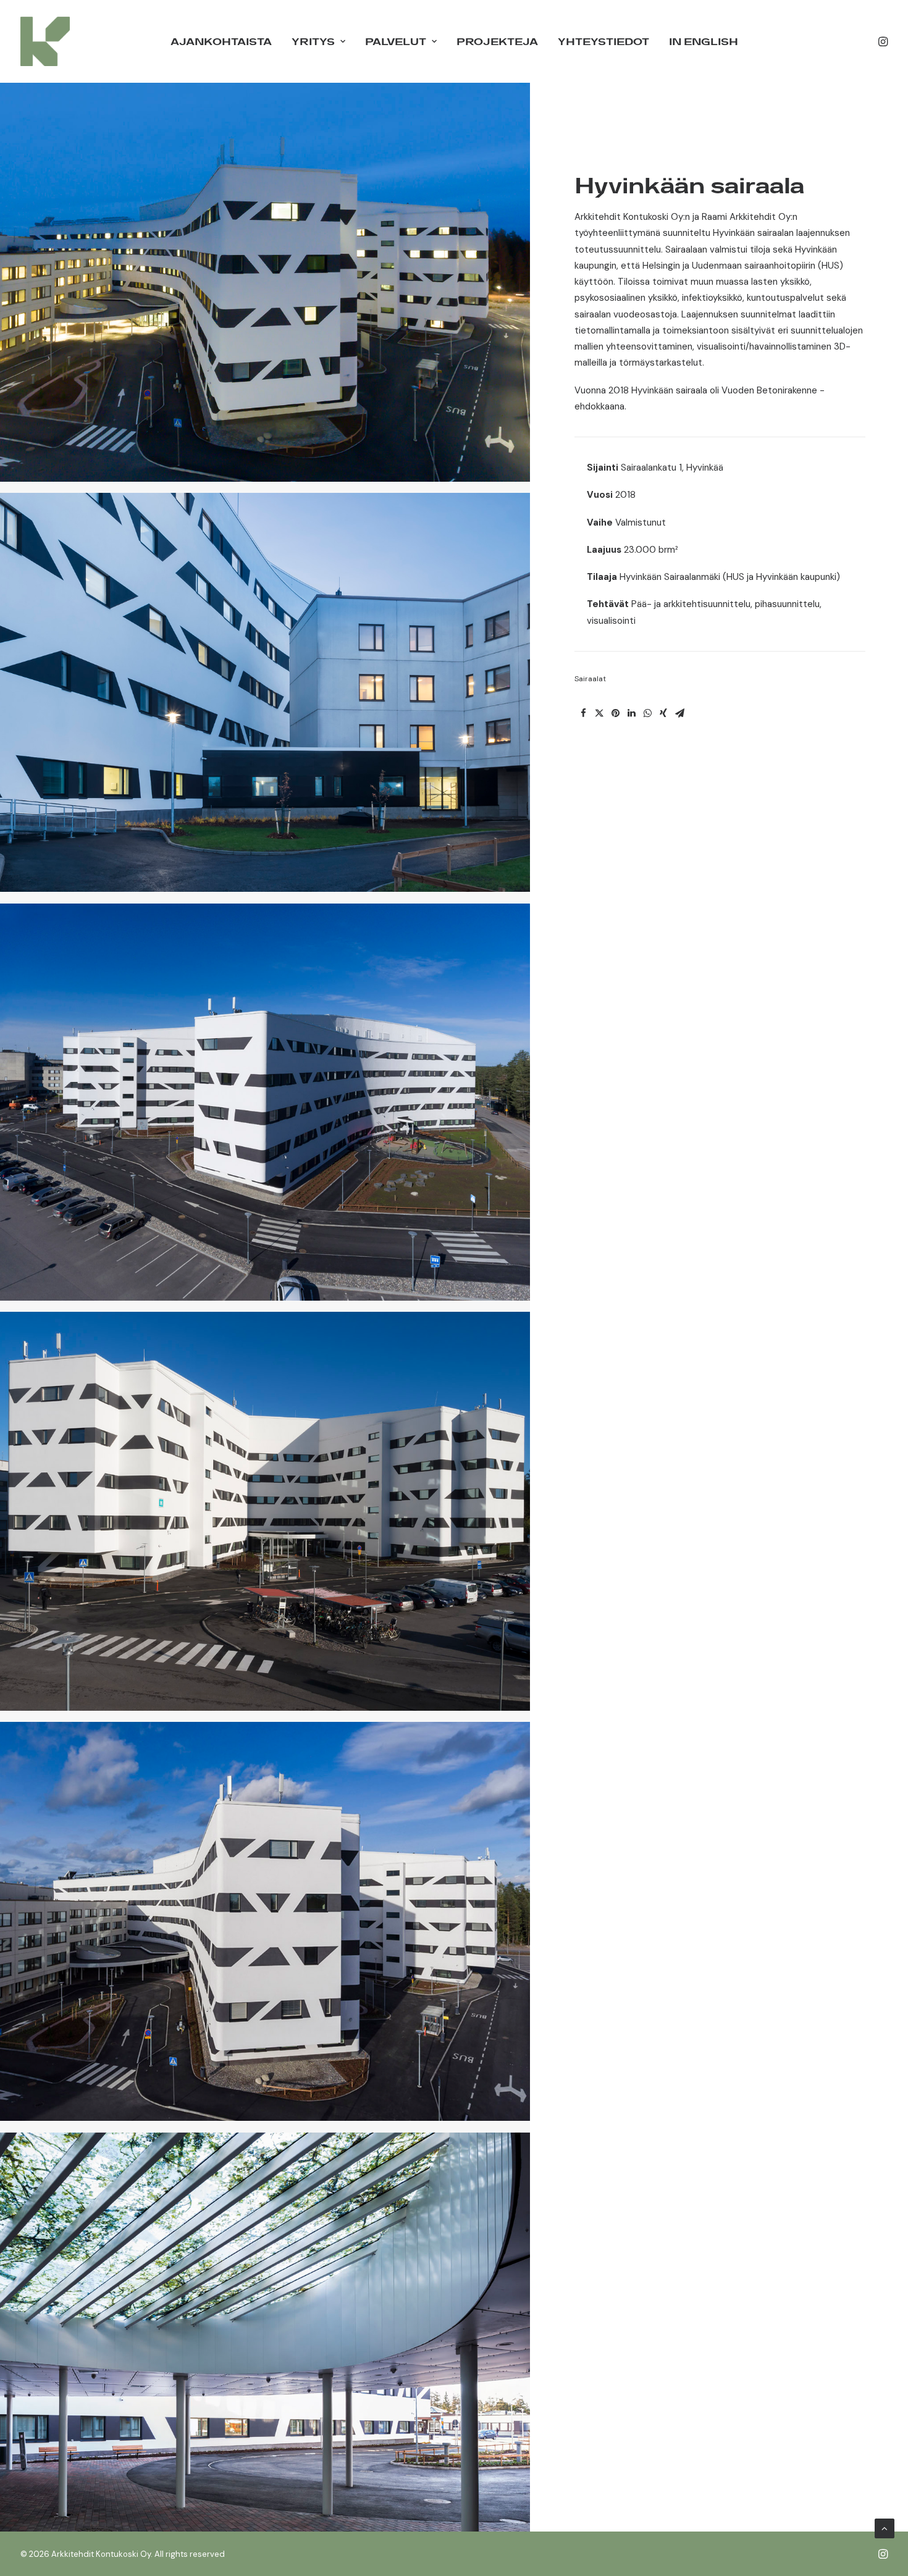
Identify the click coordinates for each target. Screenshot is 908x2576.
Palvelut (396, 41)
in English (704, 41)
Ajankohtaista (221, 41)
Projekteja (497, 41)
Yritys (313, 41)
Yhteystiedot (603, 41)
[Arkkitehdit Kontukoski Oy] (45, 41)
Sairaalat (590, 679)
